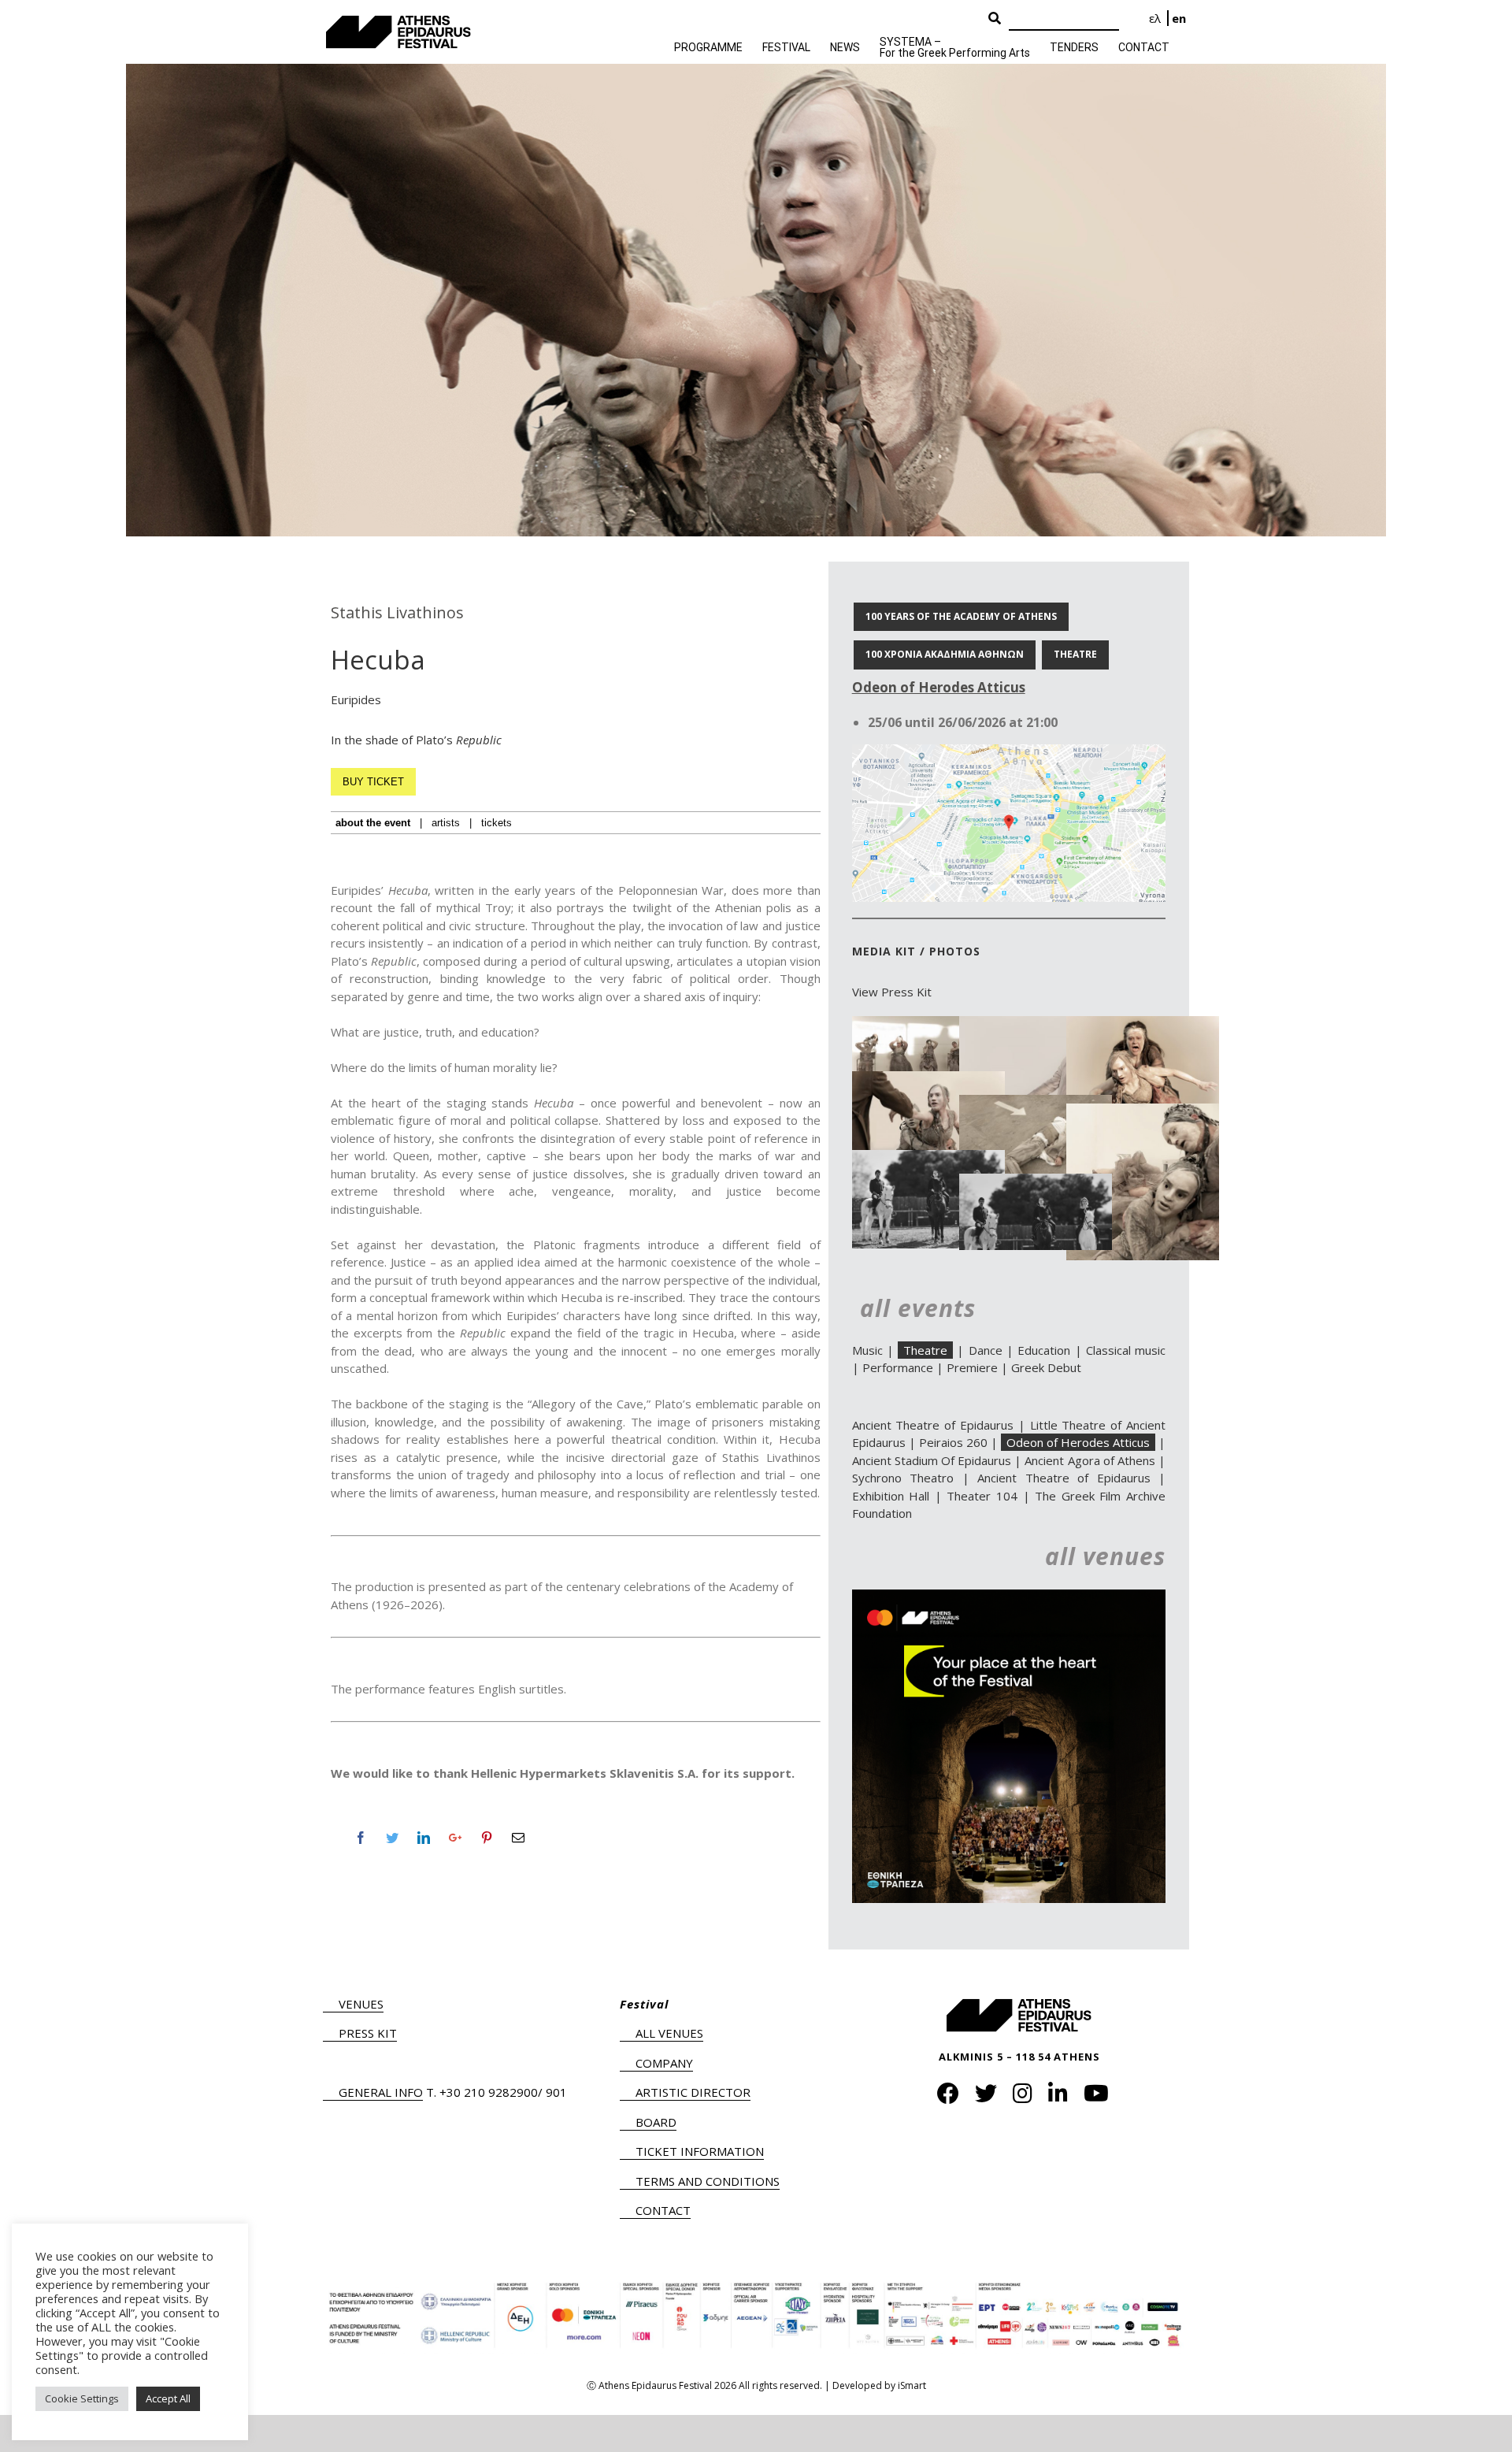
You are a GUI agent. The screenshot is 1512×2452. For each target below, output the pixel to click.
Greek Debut (1046, 1367)
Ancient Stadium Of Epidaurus (932, 1460)
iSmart (912, 2385)
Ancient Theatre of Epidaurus (933, 1425)
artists (446, 823)
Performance (898, 1367)
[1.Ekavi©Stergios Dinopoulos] (1036, 1182)
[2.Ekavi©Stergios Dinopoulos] (928, 1159)
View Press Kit (892, 992)
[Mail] (518, 1838)
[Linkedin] (424, 1838)
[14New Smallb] (1143, 1112)
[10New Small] (928, 1080)
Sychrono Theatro (903, 1478)
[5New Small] (1036, 1025)
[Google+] (455, 1838)
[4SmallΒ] (928, 1025)
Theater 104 (982, 1496)
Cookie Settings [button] (82, 2398)
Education (1044, 1350)
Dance (986, 1350)
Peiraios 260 (953, 1442)
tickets (497, 823)
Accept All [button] (168, 2398)
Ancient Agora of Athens (1090, 1460)
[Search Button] (995, 19)
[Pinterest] (487, 1838)
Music (867, 1350)
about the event (373, 823)
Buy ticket (373, 782)
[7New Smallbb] (1143, 1025)
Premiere (972, 1367)
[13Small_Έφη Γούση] (1036, 1104)
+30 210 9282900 (489, 2092)
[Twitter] (392, 1838)
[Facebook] (361, 1838)
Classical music (1126, 1350)
